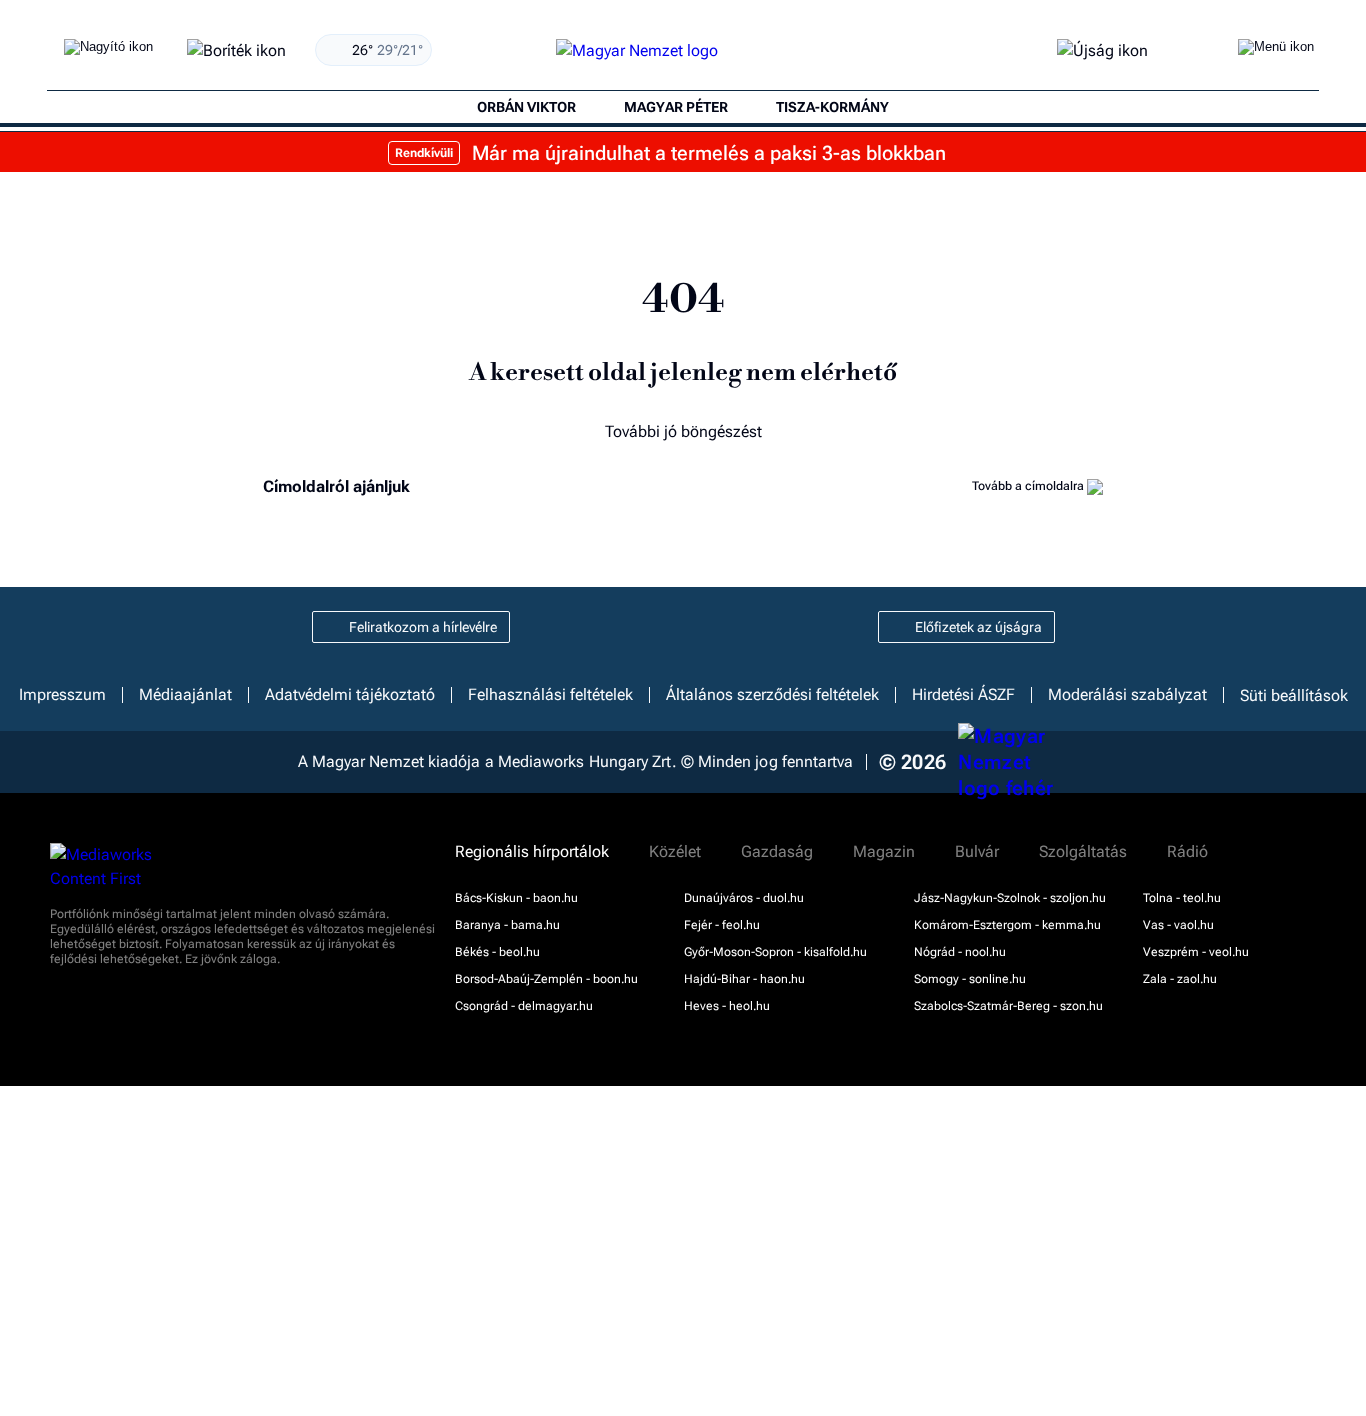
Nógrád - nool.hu (960, 952)
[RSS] (831, 627)
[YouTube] (776, 627)
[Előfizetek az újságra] (1102, 51)
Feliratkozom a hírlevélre (423, 627)
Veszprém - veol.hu (1196, 952)
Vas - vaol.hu (1178, 925)
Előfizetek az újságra (978, 627)
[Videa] (721, 627)
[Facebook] (556, 627)
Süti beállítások (1294, 695)
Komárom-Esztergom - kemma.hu (1007, 925)
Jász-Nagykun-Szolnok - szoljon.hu (1010, 898)
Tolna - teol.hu (1182, 898)
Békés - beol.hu (497, 952)
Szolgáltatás (1083, 852)
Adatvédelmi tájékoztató (350, 695)
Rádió (1187, 852)
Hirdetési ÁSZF (963, 695)
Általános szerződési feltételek (772, 695)
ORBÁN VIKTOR (526, 107)
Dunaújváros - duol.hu (744, 898)
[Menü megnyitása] (1276, 51)
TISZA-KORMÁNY (832, 107)
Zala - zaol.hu (1180, 979)
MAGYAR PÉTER (676, 107)
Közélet (675, 852)
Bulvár (977, 852)
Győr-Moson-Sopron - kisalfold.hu (775, 952)
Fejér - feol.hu (722, 925)
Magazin (884, 852)
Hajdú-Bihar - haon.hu (744, 979)
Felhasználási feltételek (550, 695)
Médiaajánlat (185, 695)
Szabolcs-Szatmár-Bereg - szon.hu (1008, 1006)
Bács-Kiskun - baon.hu (516, 898)
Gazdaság (777, 852)
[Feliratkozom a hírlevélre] (236, 51)
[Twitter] (666, 627)
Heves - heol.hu (727, 1006)
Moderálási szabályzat (1127, 695)
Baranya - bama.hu (507, 925)
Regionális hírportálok (532, 852)
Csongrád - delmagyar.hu (524, 1006)
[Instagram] (611, 627)
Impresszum (62, 695)
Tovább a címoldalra (1029, 486)
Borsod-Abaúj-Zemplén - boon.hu (546, 979)
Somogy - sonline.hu (970, 979)
